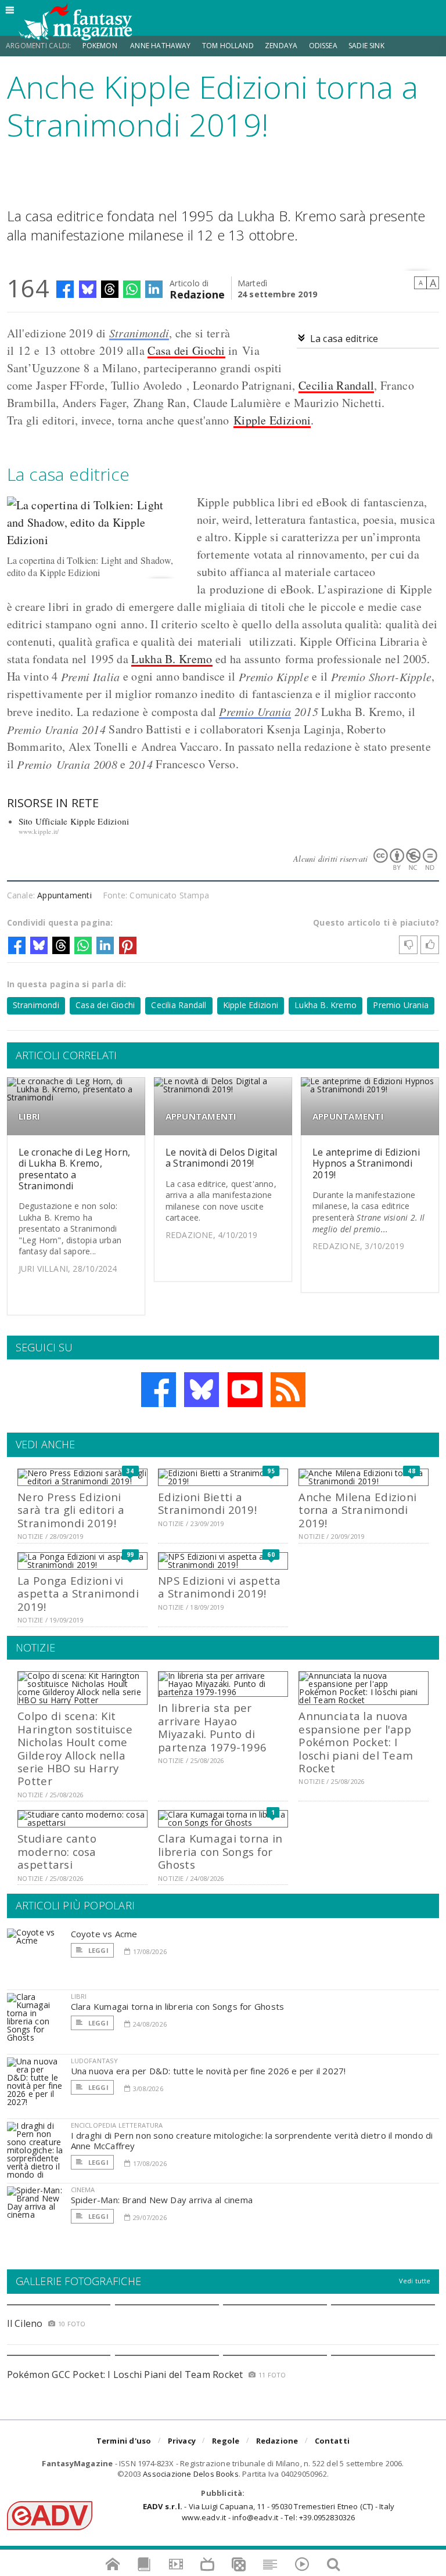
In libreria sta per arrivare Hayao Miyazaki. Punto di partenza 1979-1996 (212, 1727)
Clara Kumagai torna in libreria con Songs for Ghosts (220, 1851)
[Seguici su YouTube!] (245, 1390)
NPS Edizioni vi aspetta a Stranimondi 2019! (219, 1587)
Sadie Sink (366, 46)
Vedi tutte (415, 2281)
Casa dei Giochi (186, 350)
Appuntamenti (64, 895)
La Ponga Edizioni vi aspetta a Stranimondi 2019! (78, 1593)
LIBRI (30, 1116)
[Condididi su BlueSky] (88, 289)
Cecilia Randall (337, 385)
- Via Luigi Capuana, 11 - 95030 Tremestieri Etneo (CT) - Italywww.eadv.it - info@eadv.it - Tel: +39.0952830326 (269, 2512)
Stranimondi (139, 333)
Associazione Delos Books (191, 2474)
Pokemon (101, 46)
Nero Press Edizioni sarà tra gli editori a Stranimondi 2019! (71, 1510)
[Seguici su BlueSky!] (202, 1390)
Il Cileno (25, 2323)
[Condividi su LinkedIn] (154, 289)
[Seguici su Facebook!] (159, 1390)
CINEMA (83, 2190)
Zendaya (281, 46)
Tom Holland (228, 46)
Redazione (197, 294)
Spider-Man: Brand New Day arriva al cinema (162, 2200)
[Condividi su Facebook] (65, 289)
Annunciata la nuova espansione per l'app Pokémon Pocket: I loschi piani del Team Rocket (356, 1742)
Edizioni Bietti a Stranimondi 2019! (207, 1503)
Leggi (98, 1950)
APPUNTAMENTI (201, 1116)
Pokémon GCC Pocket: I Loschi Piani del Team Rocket (125, 2374)
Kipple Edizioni (272, 420)
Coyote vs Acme (104, 1934)
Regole (226, 2441)
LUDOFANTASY (95, 2061)
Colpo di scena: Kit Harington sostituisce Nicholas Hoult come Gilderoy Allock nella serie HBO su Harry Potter (75, 1748)
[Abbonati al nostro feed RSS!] (288, 1390)
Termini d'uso (124, 2441)
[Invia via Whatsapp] (132, 289)
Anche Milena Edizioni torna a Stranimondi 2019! (357, 1510)
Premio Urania (255, 711)
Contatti (332, 2441)
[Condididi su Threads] (110, 289)
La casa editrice (344, 339)
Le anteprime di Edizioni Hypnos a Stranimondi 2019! (366, 1163)
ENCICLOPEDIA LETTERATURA (117, 2125)
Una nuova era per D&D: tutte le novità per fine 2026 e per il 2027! (208, 2071)
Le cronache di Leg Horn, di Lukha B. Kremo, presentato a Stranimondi (75, 1169)
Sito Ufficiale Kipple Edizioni (74, 821)
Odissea (323, 46)
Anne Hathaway (160, 46)
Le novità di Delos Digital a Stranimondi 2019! (221, 1158)
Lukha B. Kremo (172, 659)
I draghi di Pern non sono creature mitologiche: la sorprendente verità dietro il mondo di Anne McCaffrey (252, 2140)
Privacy (182, 2441)
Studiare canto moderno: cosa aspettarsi (57, 1851)
